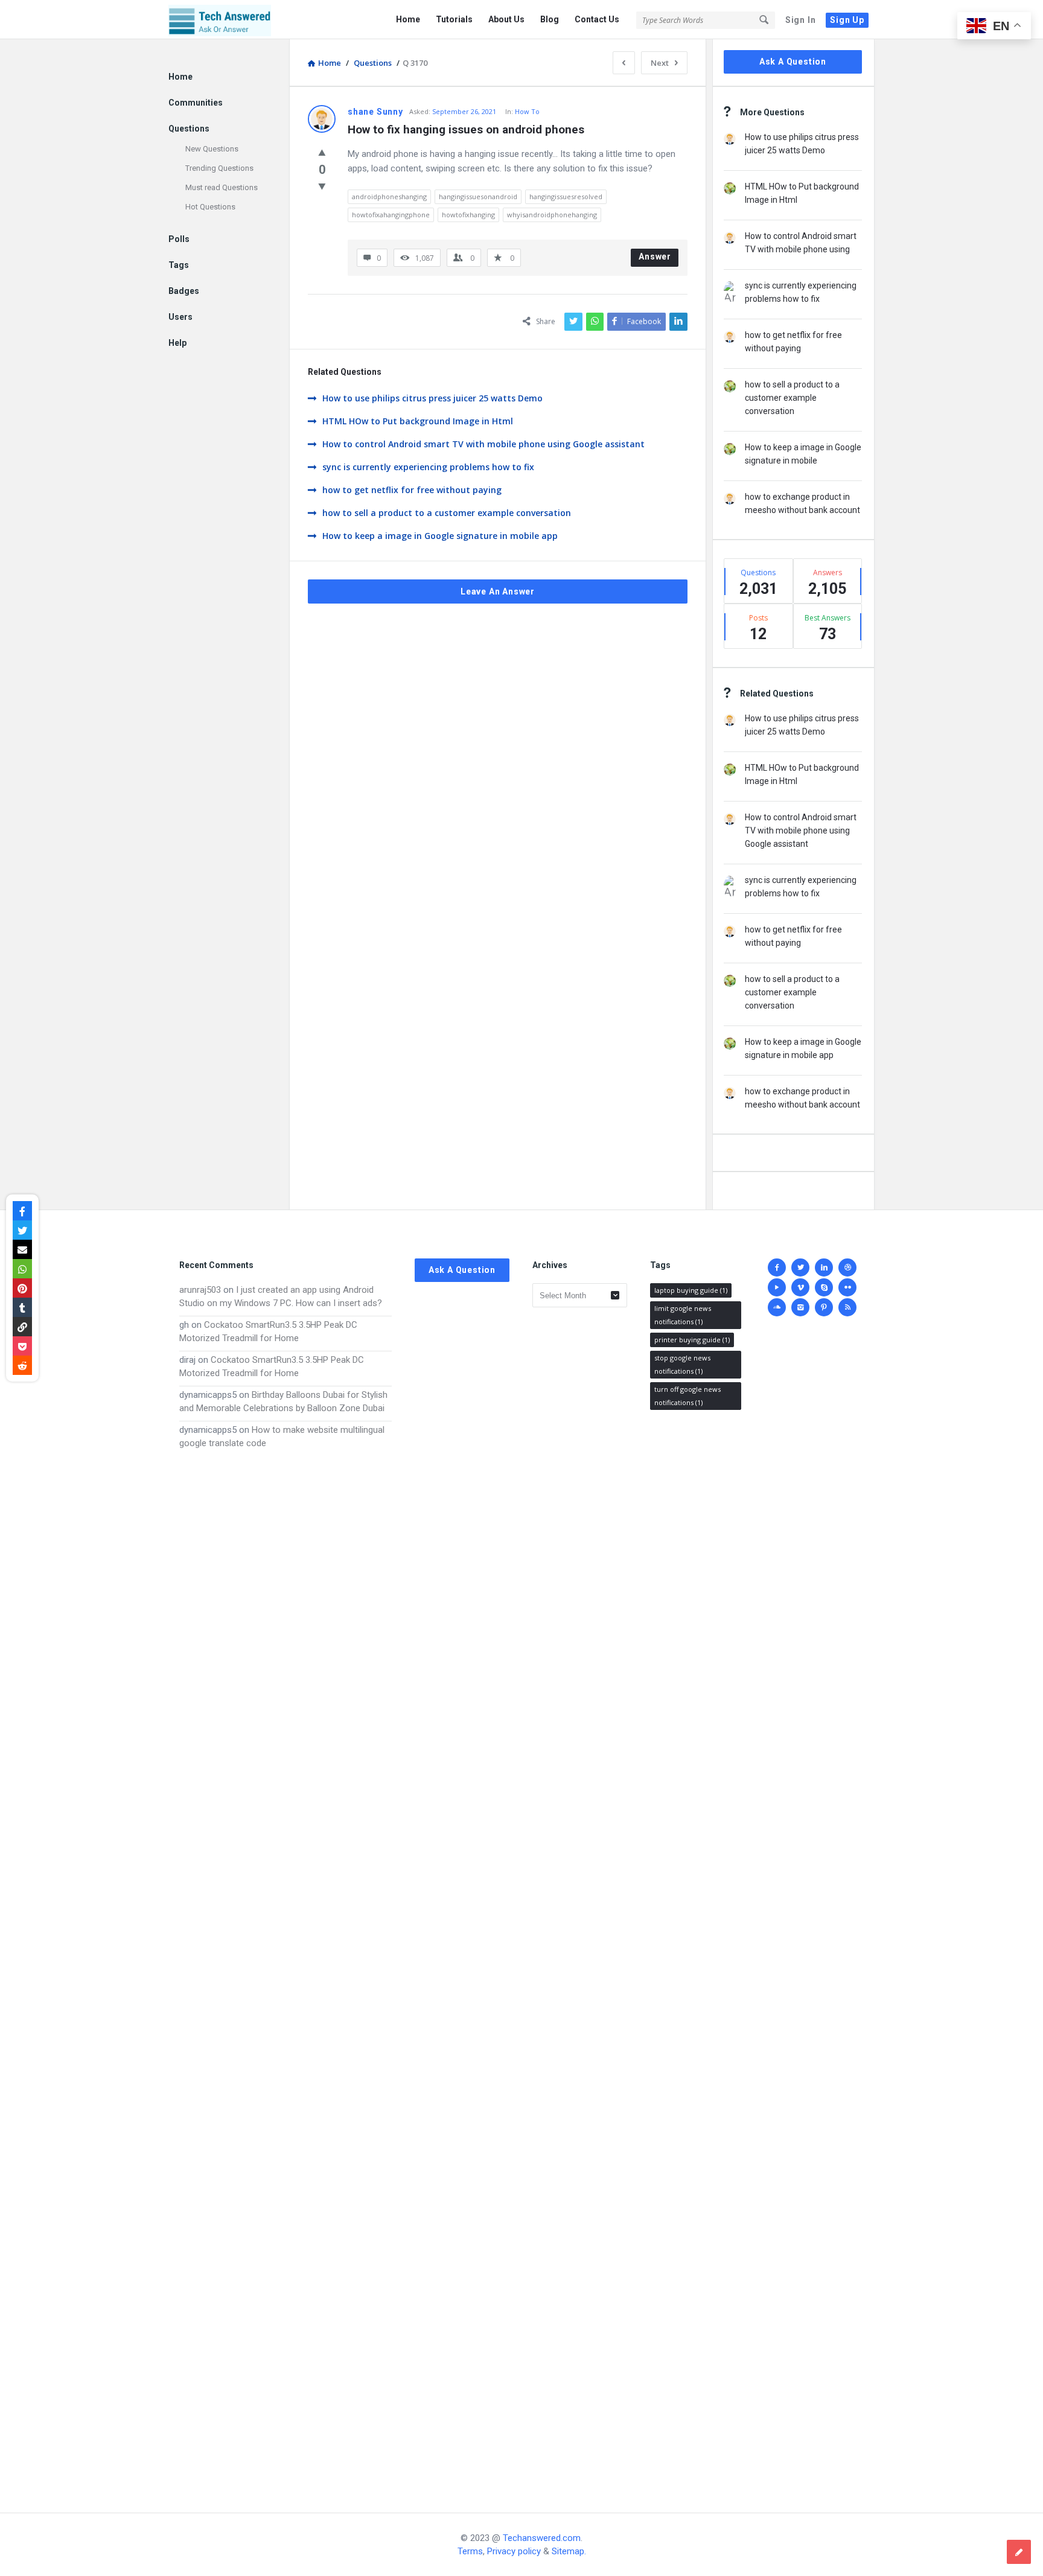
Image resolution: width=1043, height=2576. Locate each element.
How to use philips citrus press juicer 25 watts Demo (432, 398)
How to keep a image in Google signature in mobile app (440, 536)
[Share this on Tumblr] (22, 1307)
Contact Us (597, 19)
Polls (179, 239)
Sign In (801, 20)
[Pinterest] (824, 1307)
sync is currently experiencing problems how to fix (428, 467)
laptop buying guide (691, 1290)
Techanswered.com (542, 2538)
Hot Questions (210, 207)
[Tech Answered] (229, 20)
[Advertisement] (285, 1969)
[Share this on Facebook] (22, 1211)
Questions (189, 129)
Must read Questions (222, 187)
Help (177, 343)
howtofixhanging (468, 215)
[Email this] (22, 1249)
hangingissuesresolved (566, 196)
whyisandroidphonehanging (552, 215)
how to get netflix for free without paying (412, 490)
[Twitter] (800, 1267)
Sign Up (847, 20)
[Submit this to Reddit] (22, 1365)
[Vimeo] (800, 1287)
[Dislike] (322, 186)
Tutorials (454, 19)
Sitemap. (569, 2551)
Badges (184, 291)
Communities (196, 103)
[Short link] (22, 1327)
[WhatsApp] (22, 1269)
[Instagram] (800, 1307)
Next (660, 63)
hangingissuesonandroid (478, 196)
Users (180, 317)
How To (527, 111)
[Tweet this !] (22, 1230)
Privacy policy (514, 2551)
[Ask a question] (1019, 2552)
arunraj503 (200, 1290)
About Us (506, 19)
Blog (550, 19)
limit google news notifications (683, 1315)
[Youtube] (777, 1287)
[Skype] (824, 1287)
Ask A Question (793, 62)
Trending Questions (219, 168)
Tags (179, 265)
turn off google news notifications (687, 1396)
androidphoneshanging (389, 196)
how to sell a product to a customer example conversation (447, 513)
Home (408, 19)
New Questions (212, 149)
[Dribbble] (847, 1267)
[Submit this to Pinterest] (22, 1288)
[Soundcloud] (777, 1307)
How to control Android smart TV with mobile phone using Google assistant (483, 444)
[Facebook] (777, 1267)
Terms (470, 2551)
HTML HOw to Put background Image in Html (418, 421)
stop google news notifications (682, 1364)
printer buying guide (692, 1340)
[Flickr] (847, 1287)
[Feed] (847, 1307)
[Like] (322, 152)
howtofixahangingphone (391, 215)
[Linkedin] (824, 1267)
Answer (655, 257)
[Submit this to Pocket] (22, 1346)
